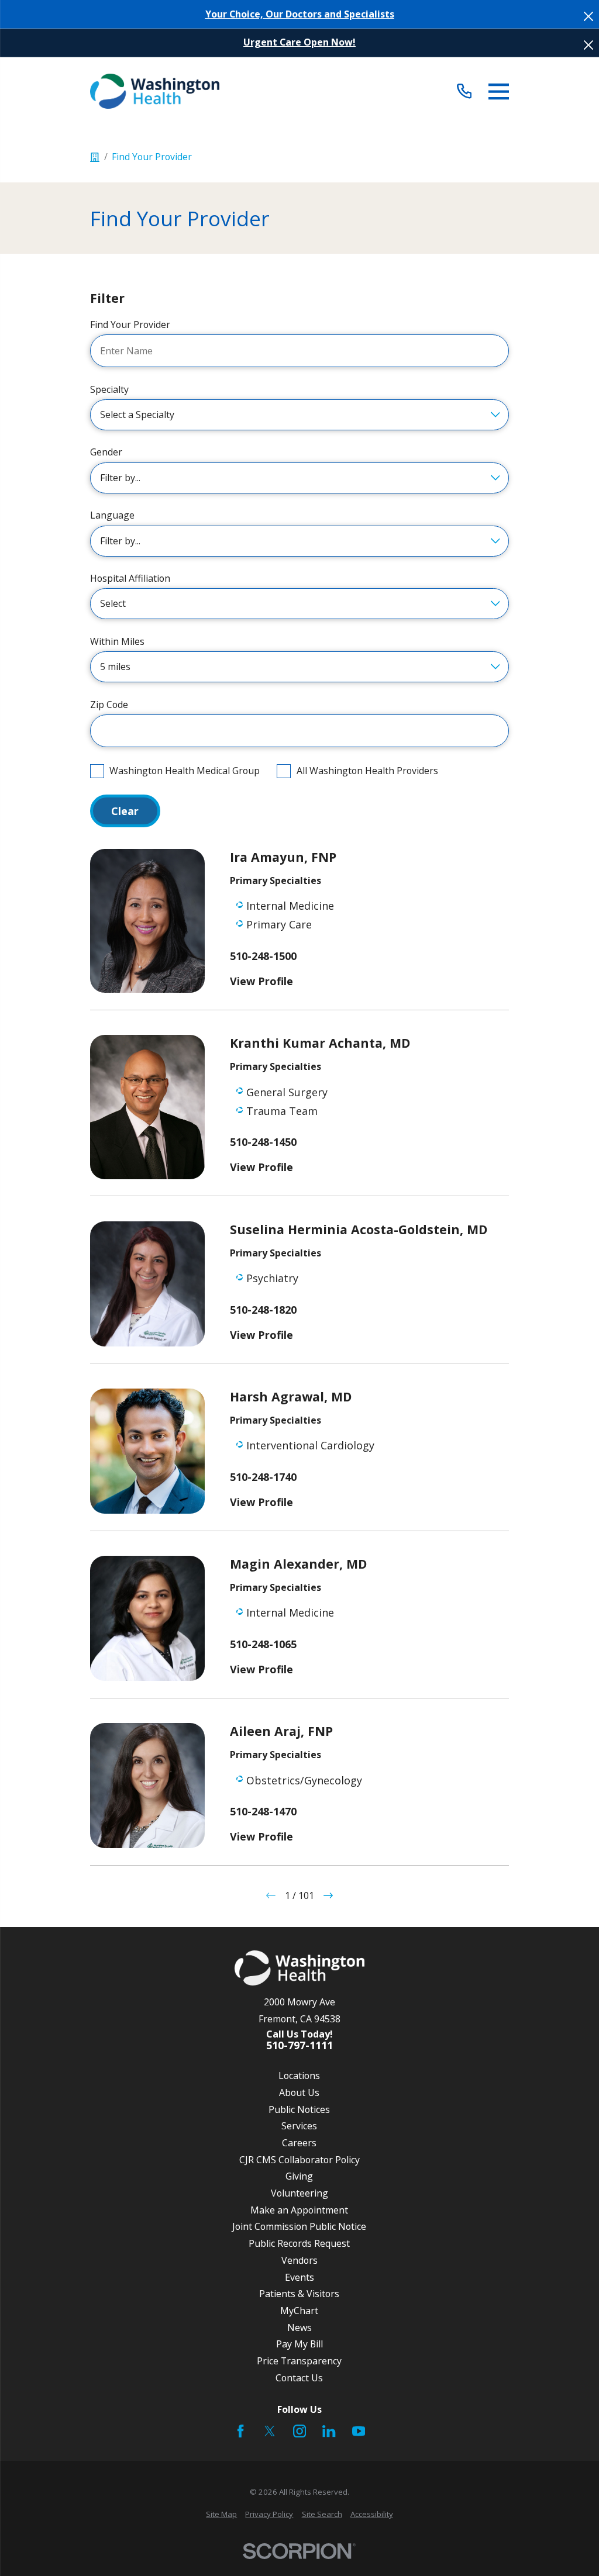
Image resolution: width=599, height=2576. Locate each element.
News (299, 2328)
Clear (125, 811)
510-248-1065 (263, 1645)
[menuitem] (221, 2515)
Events (299, 2277)
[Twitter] (270, 2431)
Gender (106, 452)
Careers (299, 2143)
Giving (299, 2176)
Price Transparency (299, 2361)
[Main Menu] (499, 91)
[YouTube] (359, 2431)
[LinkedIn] (329, 2431)
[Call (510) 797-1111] (464, 91)
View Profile (261, 981)
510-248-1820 (263, 1310)
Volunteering (299, 2193)
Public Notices (299, 2109)
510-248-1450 (263, 1142)
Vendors (299, 2260)
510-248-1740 (263, 1477)
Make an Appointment (299, 2210)
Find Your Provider (130, 325)
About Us (299, 2092)
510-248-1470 (263, 1812)
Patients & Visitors (299, 2294)
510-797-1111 (299, 2046)
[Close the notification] (588, 16)
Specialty (109, 390)
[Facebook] (240, 2431)
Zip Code (109, 705)
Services (299, 2126)
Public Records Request (299, 2243)
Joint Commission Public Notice (299, 2226)
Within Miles (117, 642)
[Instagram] (299, 2431)
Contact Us (299, 2378)
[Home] (155, 91)
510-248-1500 (263, 956)
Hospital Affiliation (130, 579)
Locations (299, 2076)
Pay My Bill (299, 2344)
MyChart (299, 2311)
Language (112, 515)
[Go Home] (95, 157)
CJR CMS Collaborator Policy (299, 2160)
